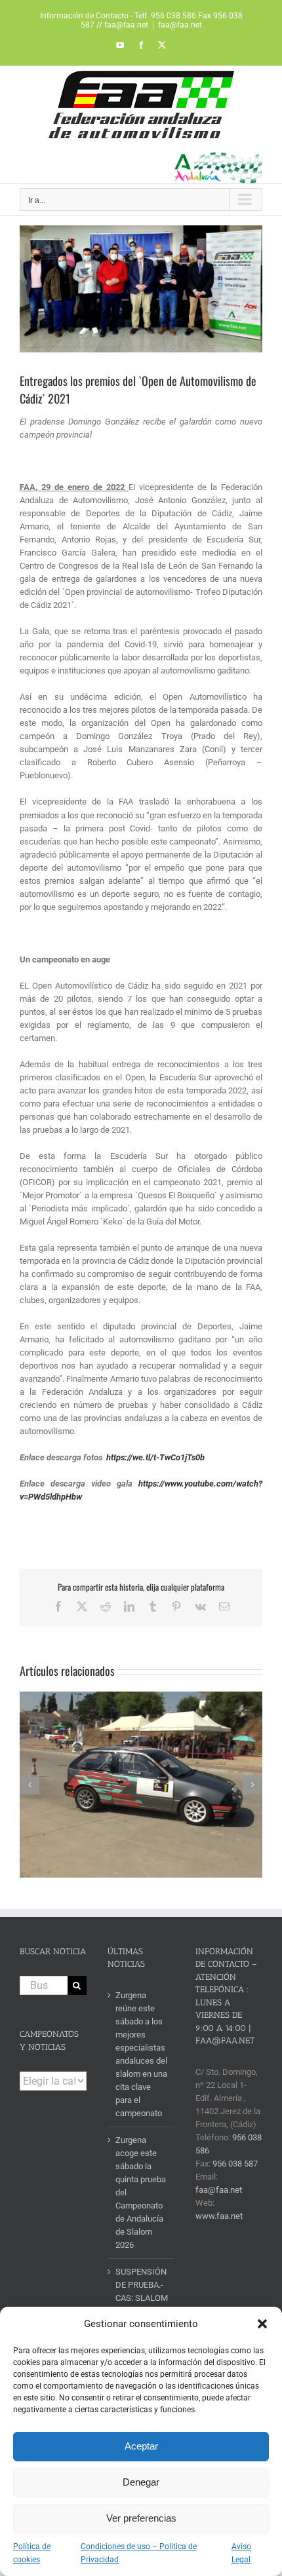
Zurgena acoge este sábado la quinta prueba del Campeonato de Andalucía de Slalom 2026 (141, 2192)
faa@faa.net (180, 25)
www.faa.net (219, 2216)
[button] (262, 2324)
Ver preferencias (141, 2518)
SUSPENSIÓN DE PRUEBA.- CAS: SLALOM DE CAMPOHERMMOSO (142, 2298)
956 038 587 (235, 2164)
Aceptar (141, 2446)
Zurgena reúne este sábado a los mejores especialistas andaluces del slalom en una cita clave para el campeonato (141, 2054)
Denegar (141, 2482)
